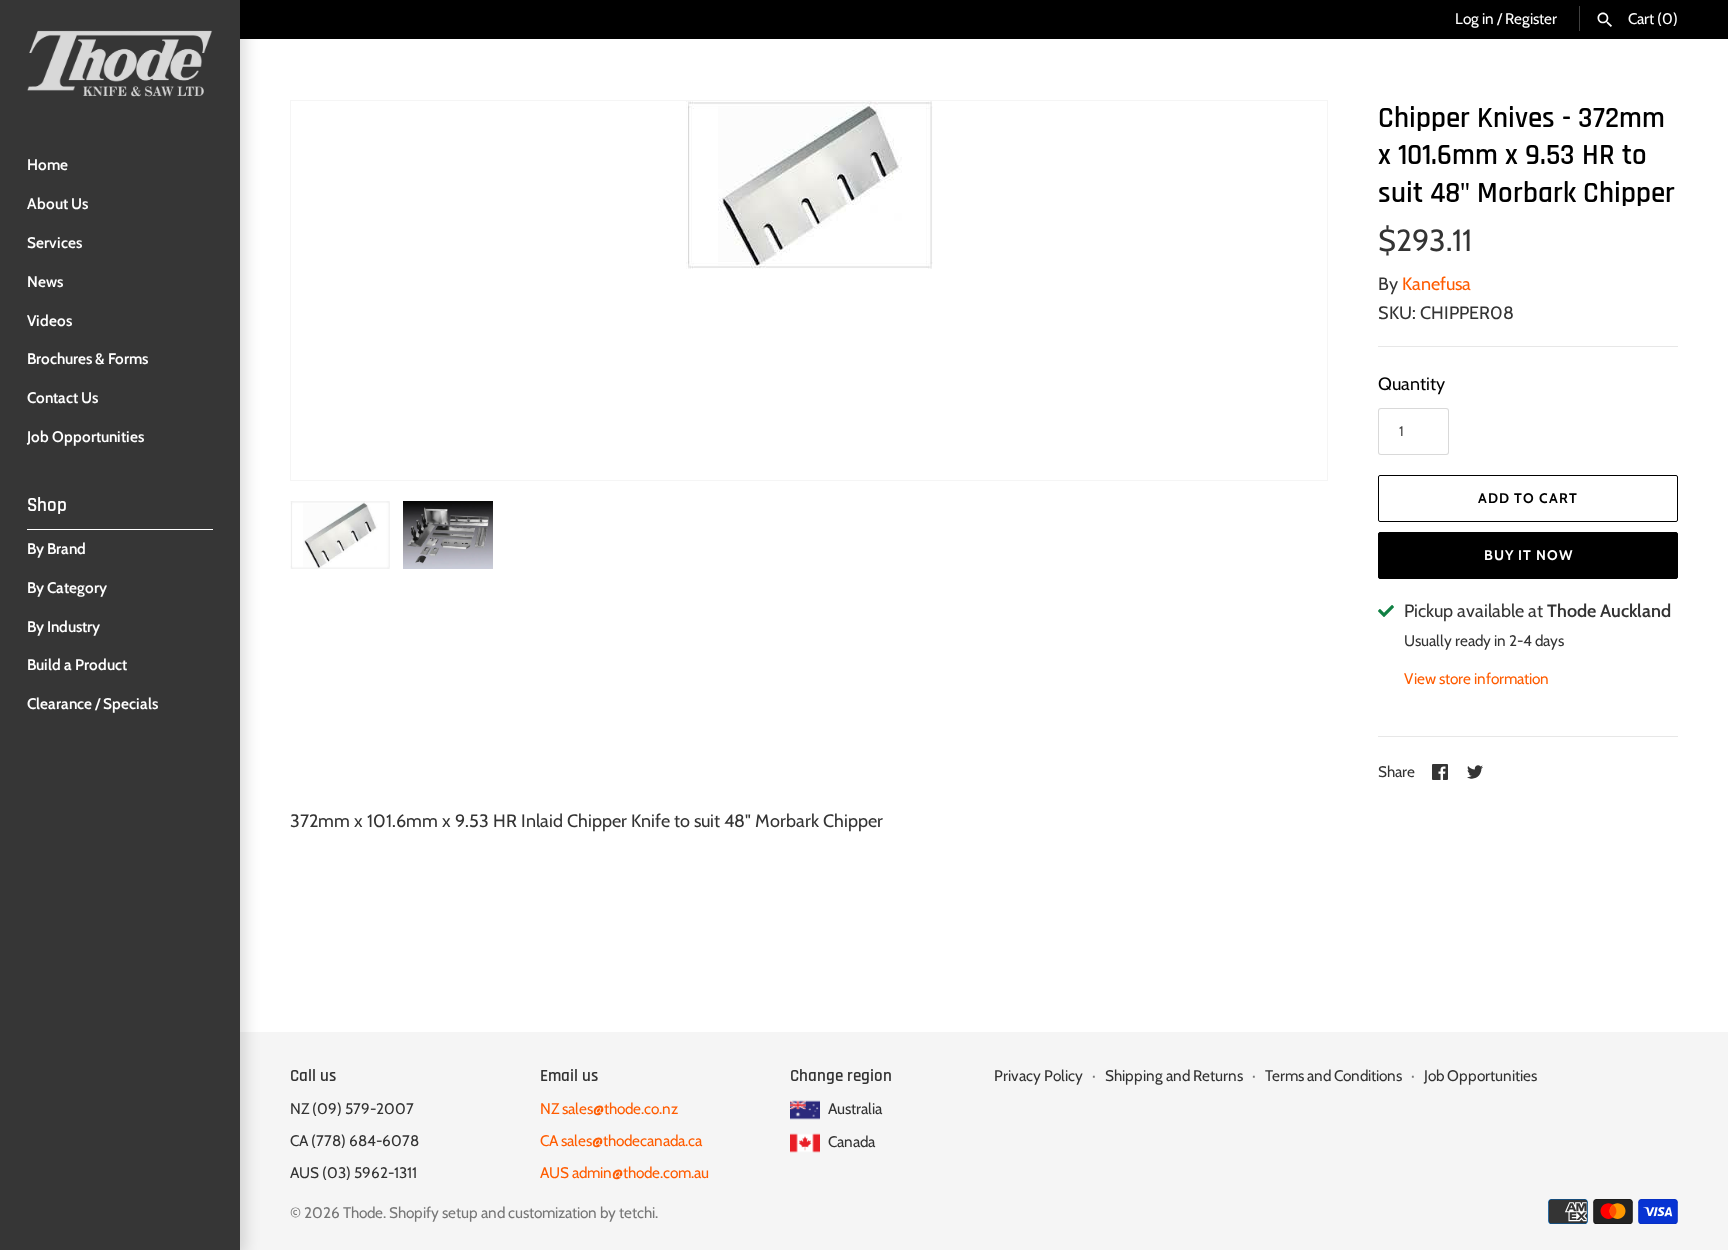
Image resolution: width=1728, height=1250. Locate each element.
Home (47, 164)
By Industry (63, 626)
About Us (57, 203)
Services (54, 242)
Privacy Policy (1038, 1075)
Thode (363, 1212)
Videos (49, 320)
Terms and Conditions (1333, 1075)
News (45, 281)
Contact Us (62, 397)
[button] (1285, 290)
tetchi (637, 1212)
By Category (67, 587)
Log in (1474, 18)
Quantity (1411, 384)
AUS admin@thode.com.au (624, 1172)
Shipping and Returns (1174, 1075)
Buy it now (1528, 555)
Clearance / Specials (92, 703)
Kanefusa (1436, 284)
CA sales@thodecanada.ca (621, 1140)
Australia (853, 1108)
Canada (850, 1141)
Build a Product (77, 664)
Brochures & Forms (87, 358)
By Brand (56, 548)
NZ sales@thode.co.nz (609, 1108)
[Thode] (120, 63)
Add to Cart (1528, 498)
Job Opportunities (85, 436)
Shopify (414, 1212)
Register (1531, 18)
